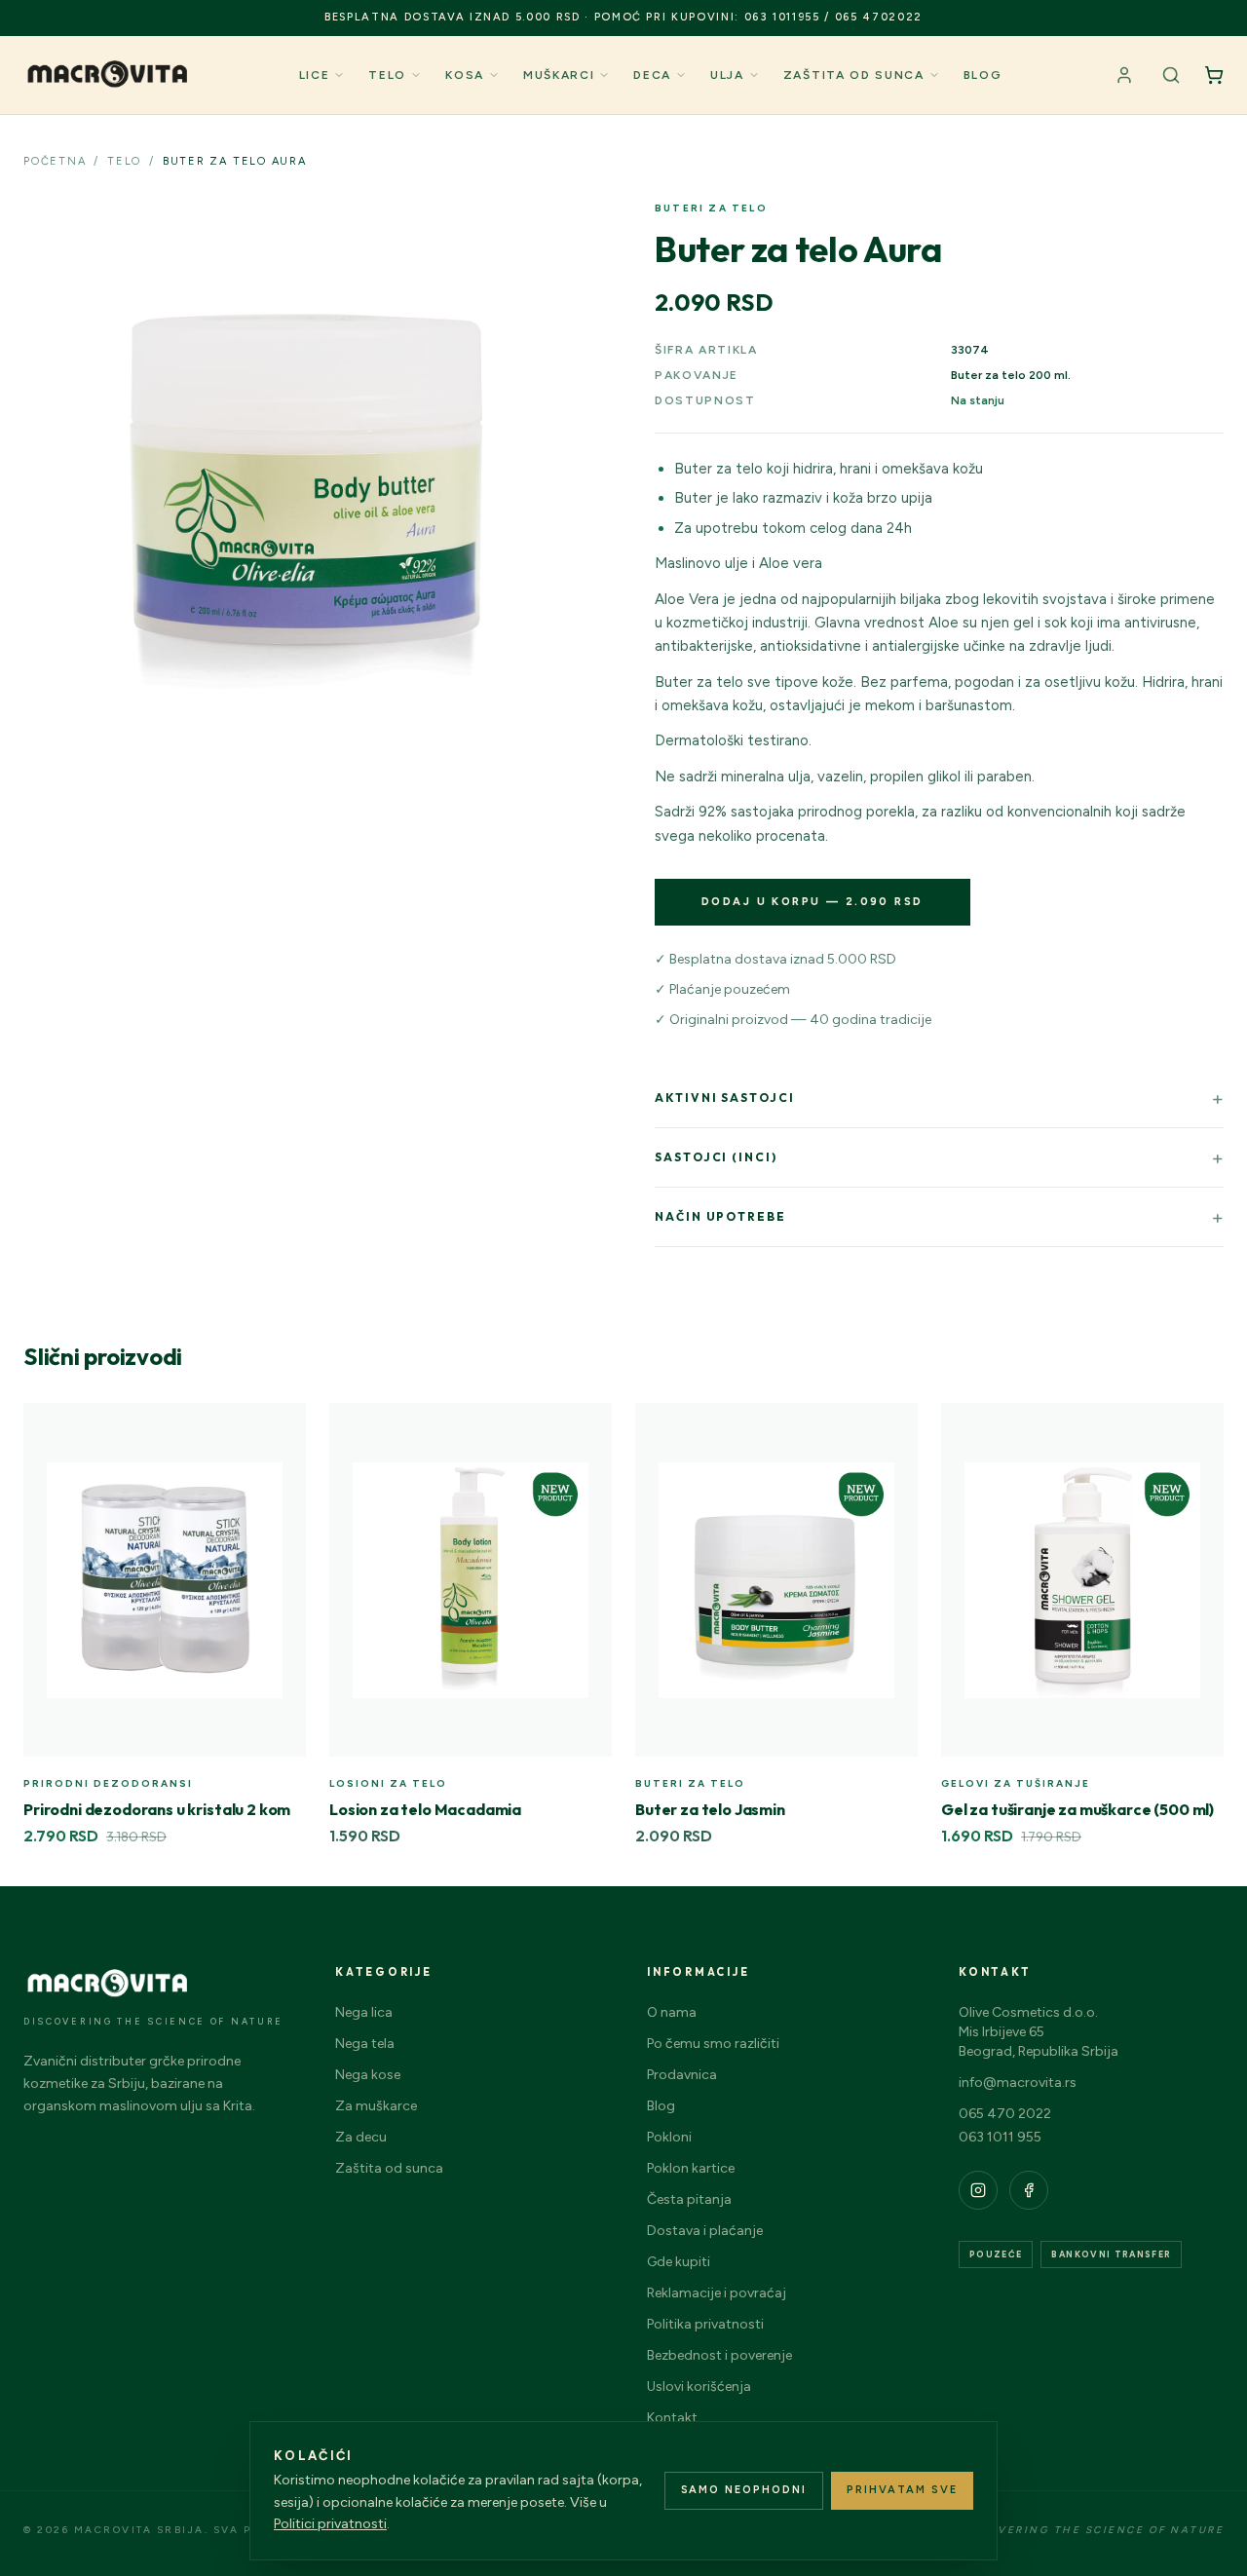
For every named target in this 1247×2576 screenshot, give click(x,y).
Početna (55, 161)
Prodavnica (682, 2075)
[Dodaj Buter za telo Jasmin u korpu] (892, 1428)
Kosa (465, 75)
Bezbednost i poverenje (719, 2355)
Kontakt (672, 2418)
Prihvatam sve (902, 2490)
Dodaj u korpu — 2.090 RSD (812, 902)
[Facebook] (1029, 2190)
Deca (652, 75)
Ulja (727, 75)
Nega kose (368, 2075)
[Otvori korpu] (1214, 75)
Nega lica (364, 2012)
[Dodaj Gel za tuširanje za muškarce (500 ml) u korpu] (1198, 1428)
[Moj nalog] (1124, 75)
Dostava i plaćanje (705, 2231)
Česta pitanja (689, 2199)
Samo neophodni (744, 2490)
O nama (672, 2012)
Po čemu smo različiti (713, 2044)
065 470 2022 (1005, 2114)
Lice (315, 75)
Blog (983, 75)
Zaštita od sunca (854, 75)
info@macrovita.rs (1018, 2083)
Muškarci (559, 75)
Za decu (361, 2137)
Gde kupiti (679, 2262)
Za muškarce (376, 2106)
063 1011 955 (1000, 2137)
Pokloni (669, 2137)
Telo (387, 75)
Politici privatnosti (330, 2524)
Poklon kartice (691, 2168)
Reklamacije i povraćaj (717, 2293)
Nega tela (365, 2044)
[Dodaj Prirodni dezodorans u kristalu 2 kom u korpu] (281, 1428)
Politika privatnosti (705, 2324)
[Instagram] (978, 2190)
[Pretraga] (1171, 75)
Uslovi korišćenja (699, 2387)
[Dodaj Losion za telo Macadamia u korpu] (586, 1428)
